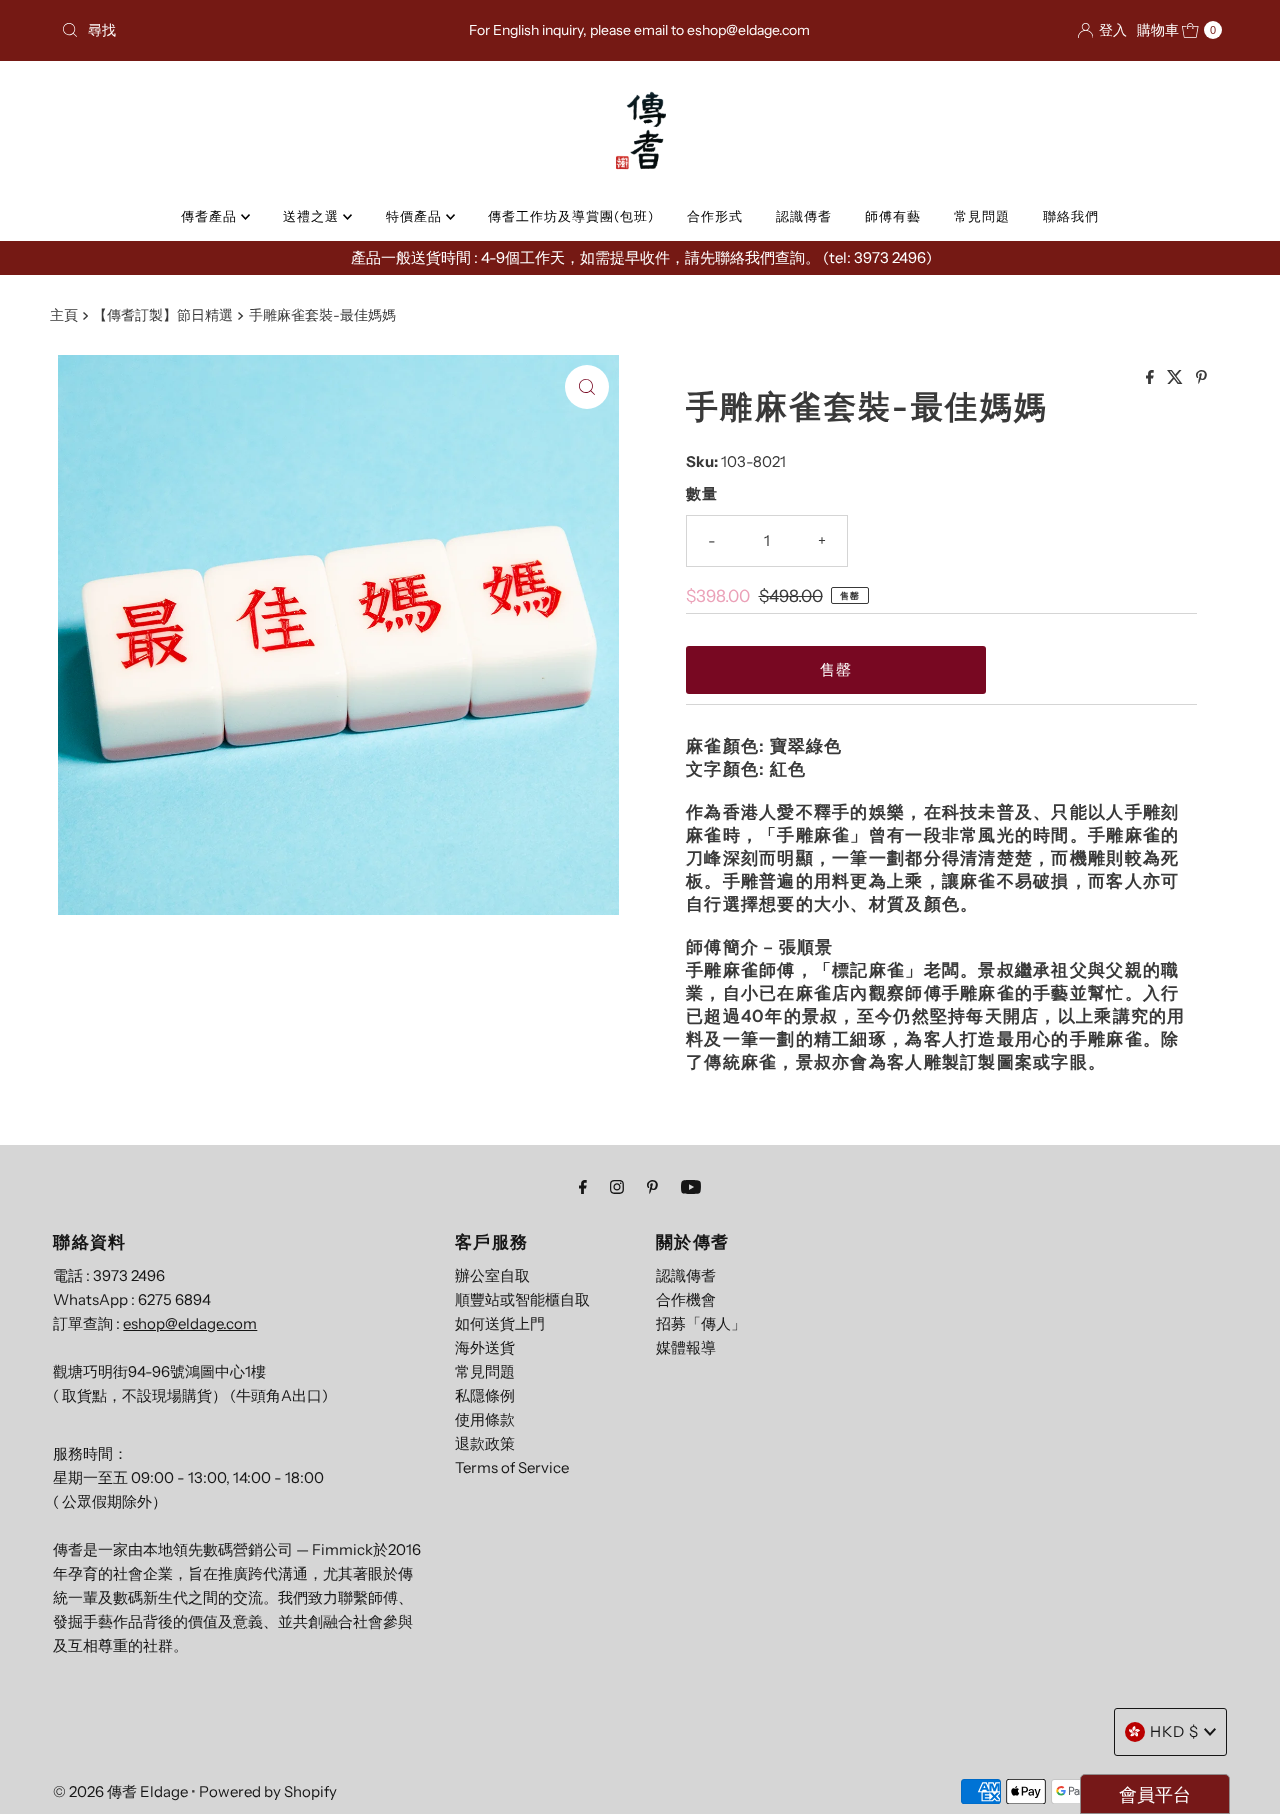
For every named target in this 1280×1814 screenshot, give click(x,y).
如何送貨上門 (500, 1323)
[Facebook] (583, 1187)
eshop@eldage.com (190, 1323)
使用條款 (485, 1419)
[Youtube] (691, 1187)
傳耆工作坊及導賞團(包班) (571, 216)
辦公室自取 (492, 1275)
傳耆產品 (211, 216)
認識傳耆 (804, 216)
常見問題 (982, 216)
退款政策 (485, 1443)
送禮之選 (313, 216)
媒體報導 (686, 1347)
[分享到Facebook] (1151, 378)
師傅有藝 (893, 216)
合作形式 (715, 216)
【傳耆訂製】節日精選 (163, 315)
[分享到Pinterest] (1201, 378)
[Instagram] (617, 1187)
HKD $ (1174, 1731)
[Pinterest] (652, 1187)
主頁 (64, 315)
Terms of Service (512, 1467)
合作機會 (686, 1299)
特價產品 (416, 216)
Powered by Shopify (268, 1791)
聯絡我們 (1071, 216)
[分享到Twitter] (1176, 378)
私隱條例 (485, 1395)
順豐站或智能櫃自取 (522, 1299)
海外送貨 (485, 1347)
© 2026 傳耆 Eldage (120, 1791)
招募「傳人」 (701, 1323)
